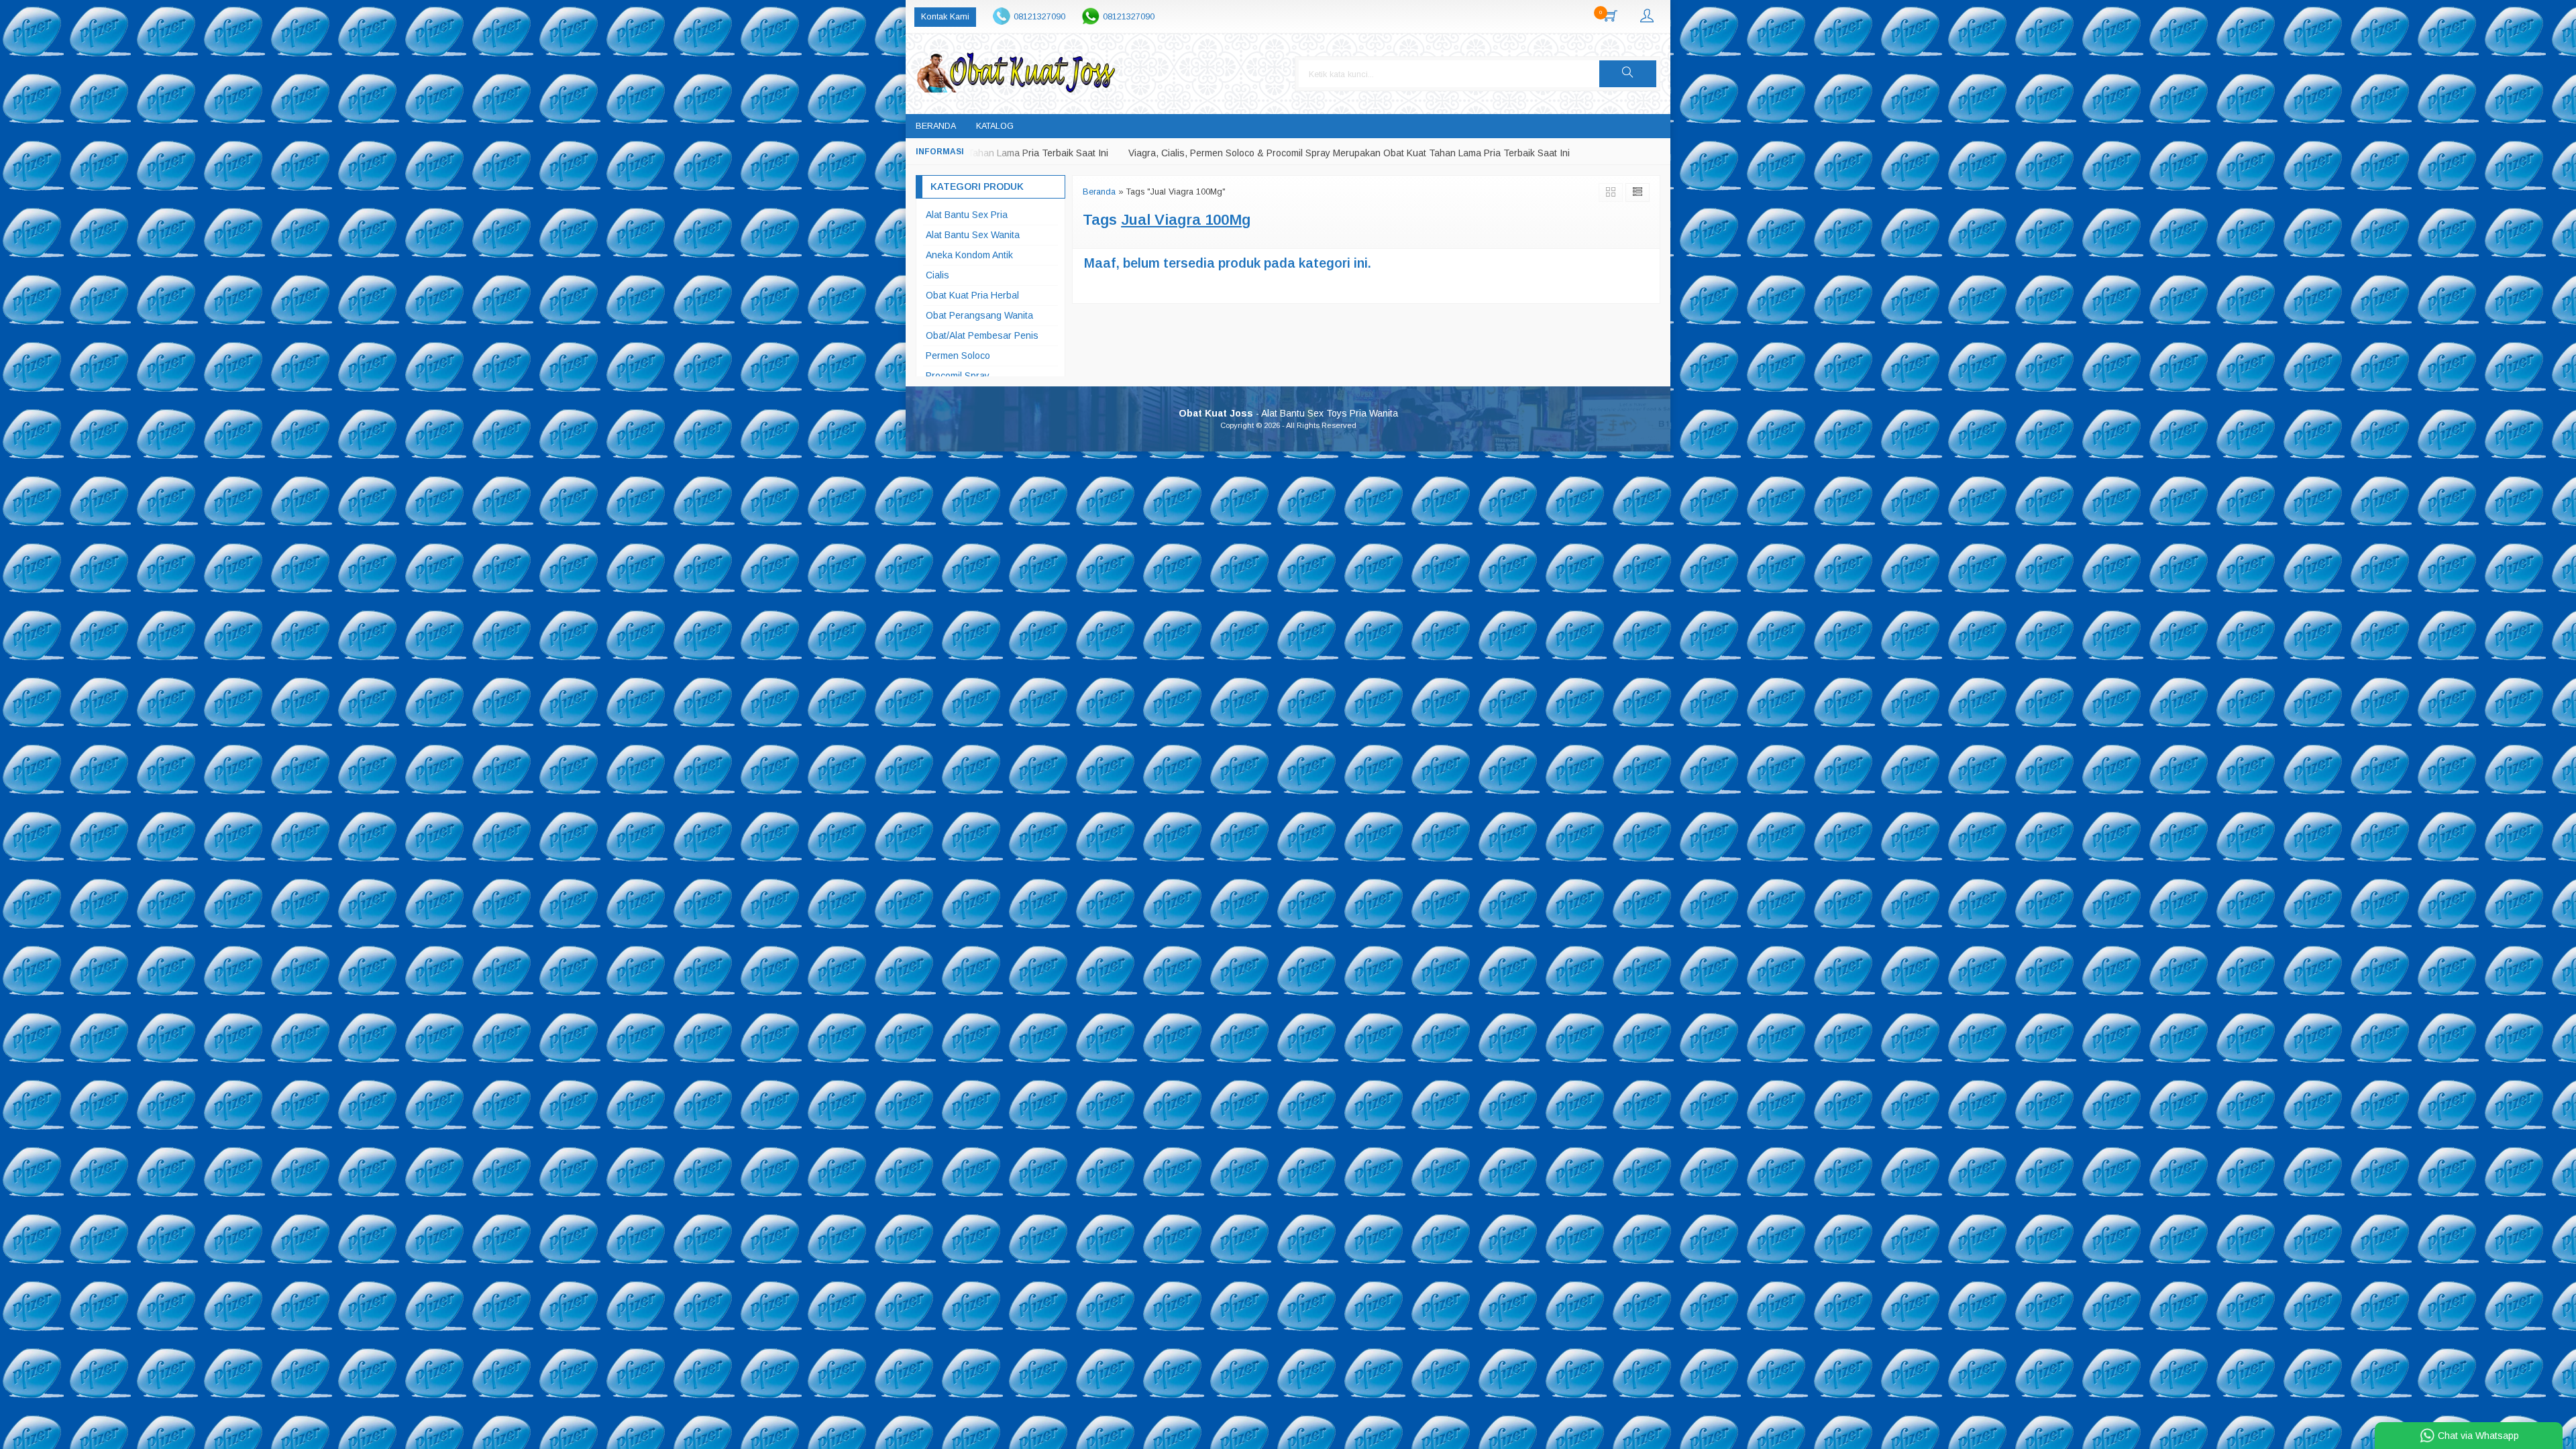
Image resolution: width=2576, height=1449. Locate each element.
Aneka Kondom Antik (969, 255)
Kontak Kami (945, 17)
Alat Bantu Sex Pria (967, 215)
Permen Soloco (958, 356)
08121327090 (1039, 17)
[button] (1628, 74)
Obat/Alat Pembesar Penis (982, 335)
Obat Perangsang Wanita (979, 315)
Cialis (937, 275)
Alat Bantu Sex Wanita (973, 235)
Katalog (995, 126)
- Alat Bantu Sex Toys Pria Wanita (1288, 413)
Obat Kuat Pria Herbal (972, 295)
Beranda (936, 126)
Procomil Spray (958, 376)
